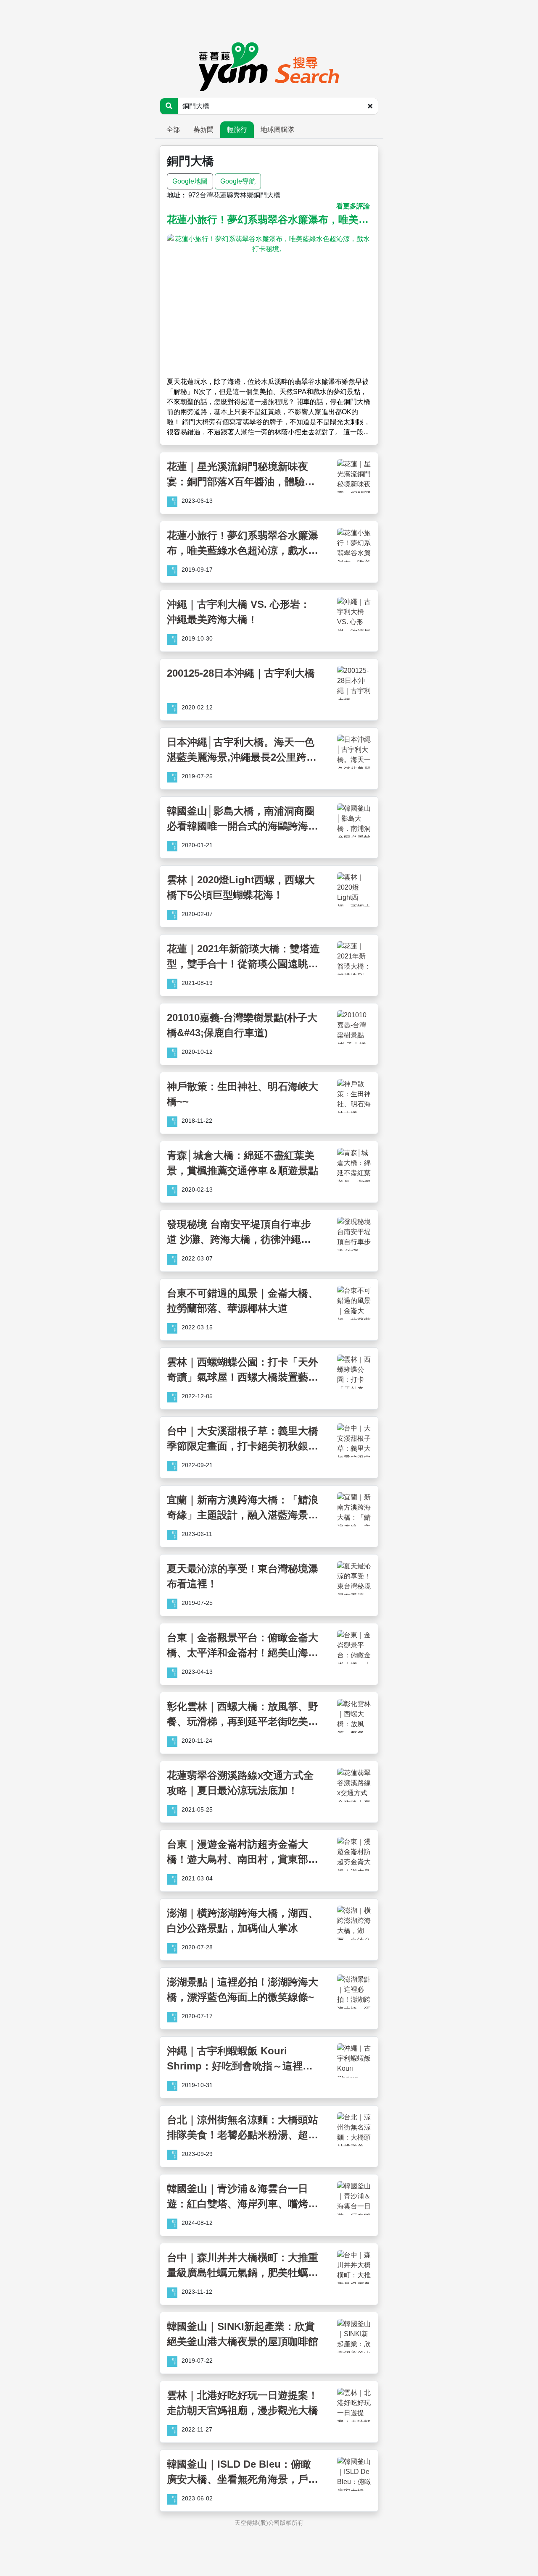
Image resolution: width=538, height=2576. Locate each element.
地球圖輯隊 (277, 130)
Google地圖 (190, 181)
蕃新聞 (203, 130)
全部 (173, 130)
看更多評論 (353, 206)
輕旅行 (237, 130)
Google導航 (238, 181)
